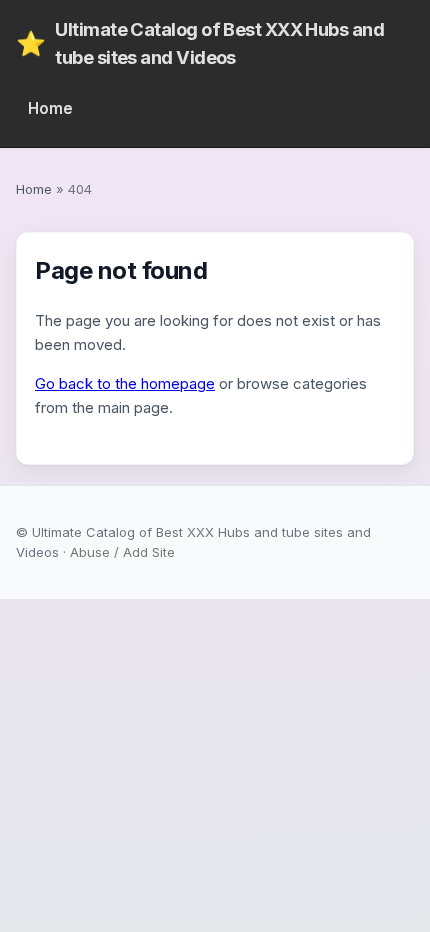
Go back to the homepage (125, 383)
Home (50, 108)
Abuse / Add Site (122, 552)
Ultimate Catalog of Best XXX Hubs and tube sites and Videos (200, 43)
